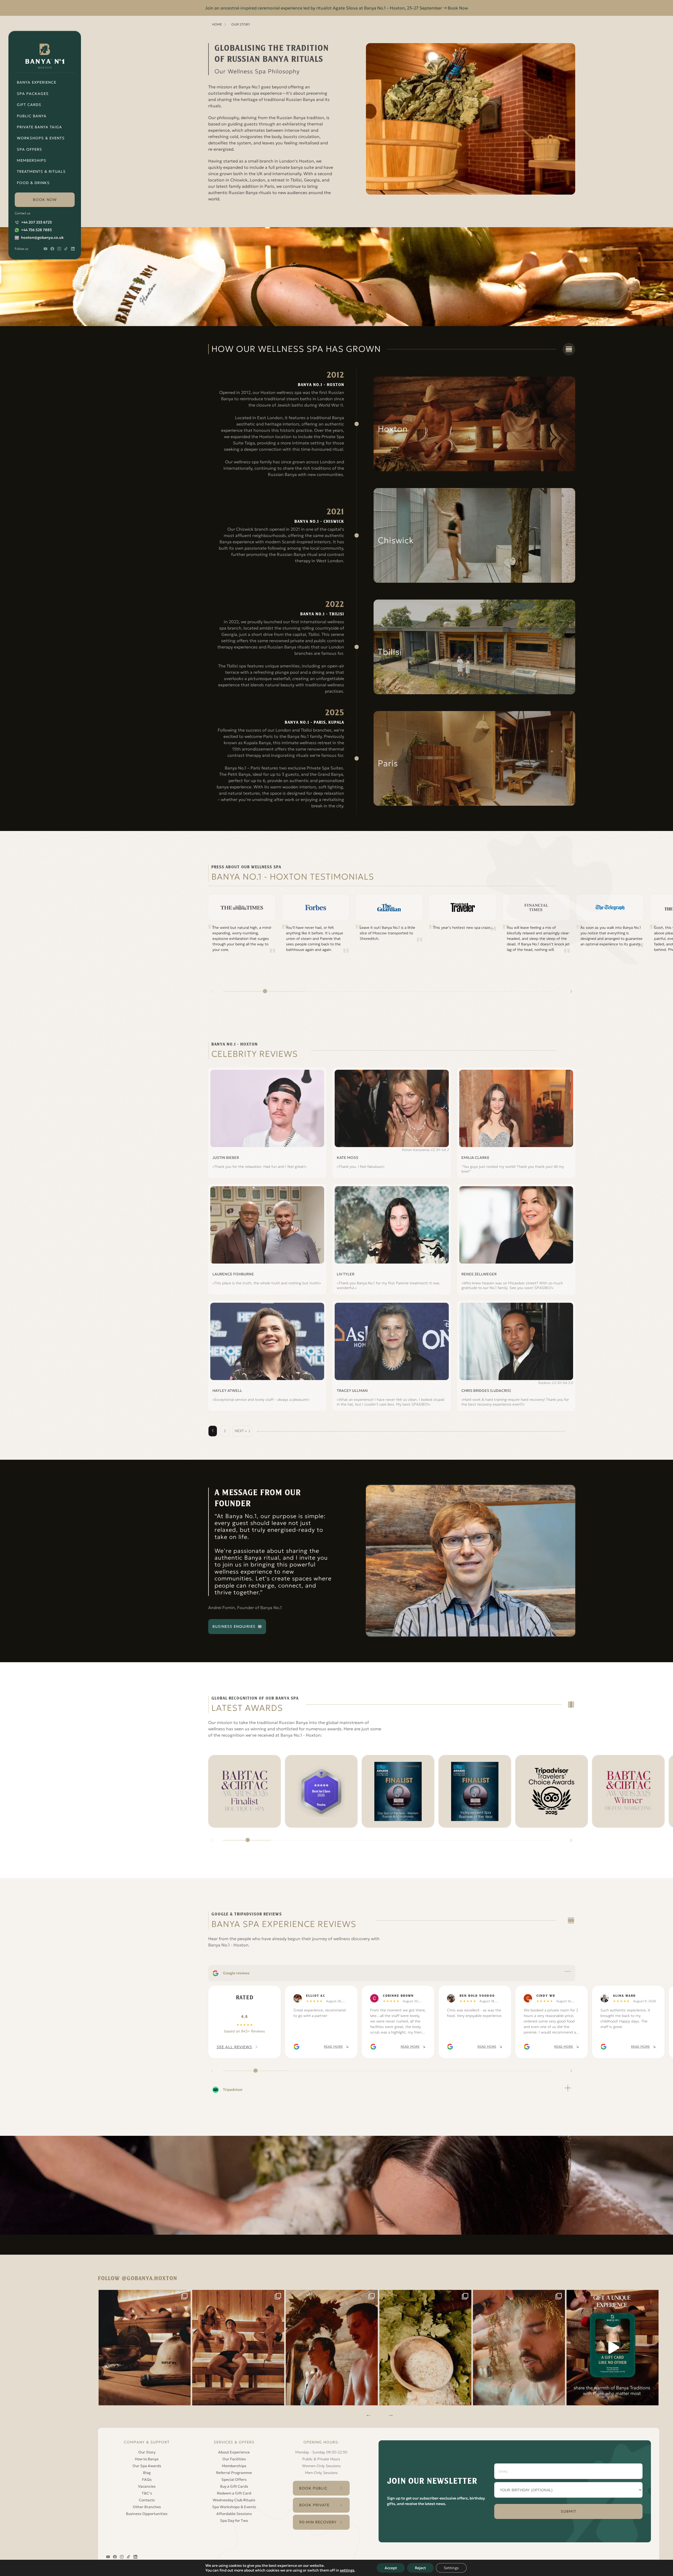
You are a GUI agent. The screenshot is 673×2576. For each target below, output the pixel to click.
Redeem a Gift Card (234, 2493)
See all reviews (234, 2047)
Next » (241, 1431)
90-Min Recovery (318, 2522)
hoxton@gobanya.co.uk (42, 237)
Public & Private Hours (321, 2459)
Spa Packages (33, 94)
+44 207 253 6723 (36, 222)
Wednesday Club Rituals (234, 2500)
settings (347, 2570)
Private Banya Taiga (39, 127)
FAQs (147, 2479)
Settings (451, 2568)
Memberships (32, 160)
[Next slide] (571, 991)
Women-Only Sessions (321, 2466)
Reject (420, 2568)
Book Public (313, 2488)
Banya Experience (37, 82)
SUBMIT (569, 2511)
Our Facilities (234, 2459)
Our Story (147, 2452)
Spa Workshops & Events (234, 2507)
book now (45, 200)
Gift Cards (29, 105)
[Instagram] (145, 2348)
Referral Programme (234, 2473)
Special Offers (234, 2479)
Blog (147, 2473)
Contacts (147, 2500)
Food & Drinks (33, 183)
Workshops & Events (41, 138)
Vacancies (147, 2486)
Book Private (314, 2505)
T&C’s (147, 2493)
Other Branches (147, 2507)
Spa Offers (29, 149)
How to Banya (147, 2459)
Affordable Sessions (234, 2514)
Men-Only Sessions (321, 2473)
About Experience (234, 2452)
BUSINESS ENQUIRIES (234, 1626)
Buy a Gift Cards (234, 2486)
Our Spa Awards (147, 2466)
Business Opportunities (147, 2514)
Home (217, 24)
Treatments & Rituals (41, 171)
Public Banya (32, 116)
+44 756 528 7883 (36, 230)
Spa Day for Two (234, 2521)
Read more (333, 2047)
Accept (391, 2568)
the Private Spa (329, 437)
